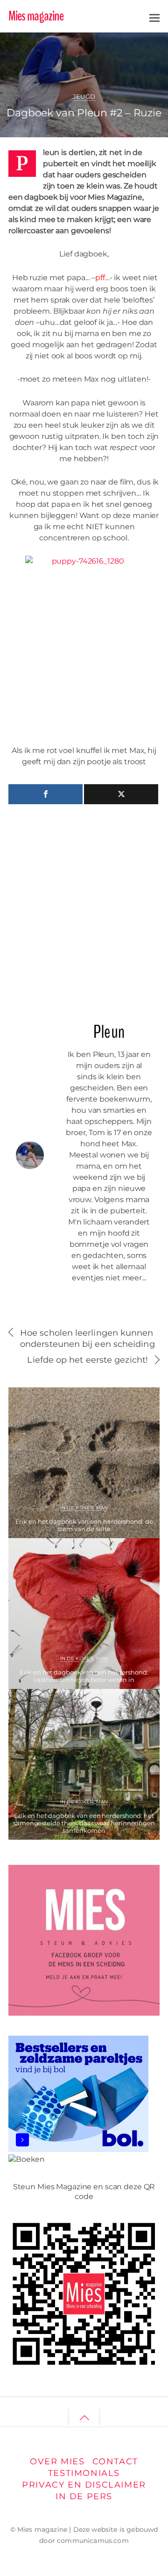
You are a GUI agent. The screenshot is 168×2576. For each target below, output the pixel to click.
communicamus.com (93, 2541)
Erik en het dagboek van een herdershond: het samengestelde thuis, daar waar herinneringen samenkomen (84, 1823)
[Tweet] (121, 794)
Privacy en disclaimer (84, 2485)
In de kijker (77, 1508)
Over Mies (57, 2461)
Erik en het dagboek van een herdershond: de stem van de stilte (84, 1525)
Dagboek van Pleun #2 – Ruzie (84, 113)
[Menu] (154, 17)
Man (102, 1508)
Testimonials (84, 2473)
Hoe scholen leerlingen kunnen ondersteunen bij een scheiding (87, 1338)
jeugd (132, 58)
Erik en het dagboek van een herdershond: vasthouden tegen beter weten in (84, 1676)
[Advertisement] (84, 909)
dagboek (109, 58)
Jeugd (84, 97)
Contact (115, 2461)
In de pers (84, 2496)
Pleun (42, 47)
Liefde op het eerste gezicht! (87, 1360)
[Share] (45, 794)
